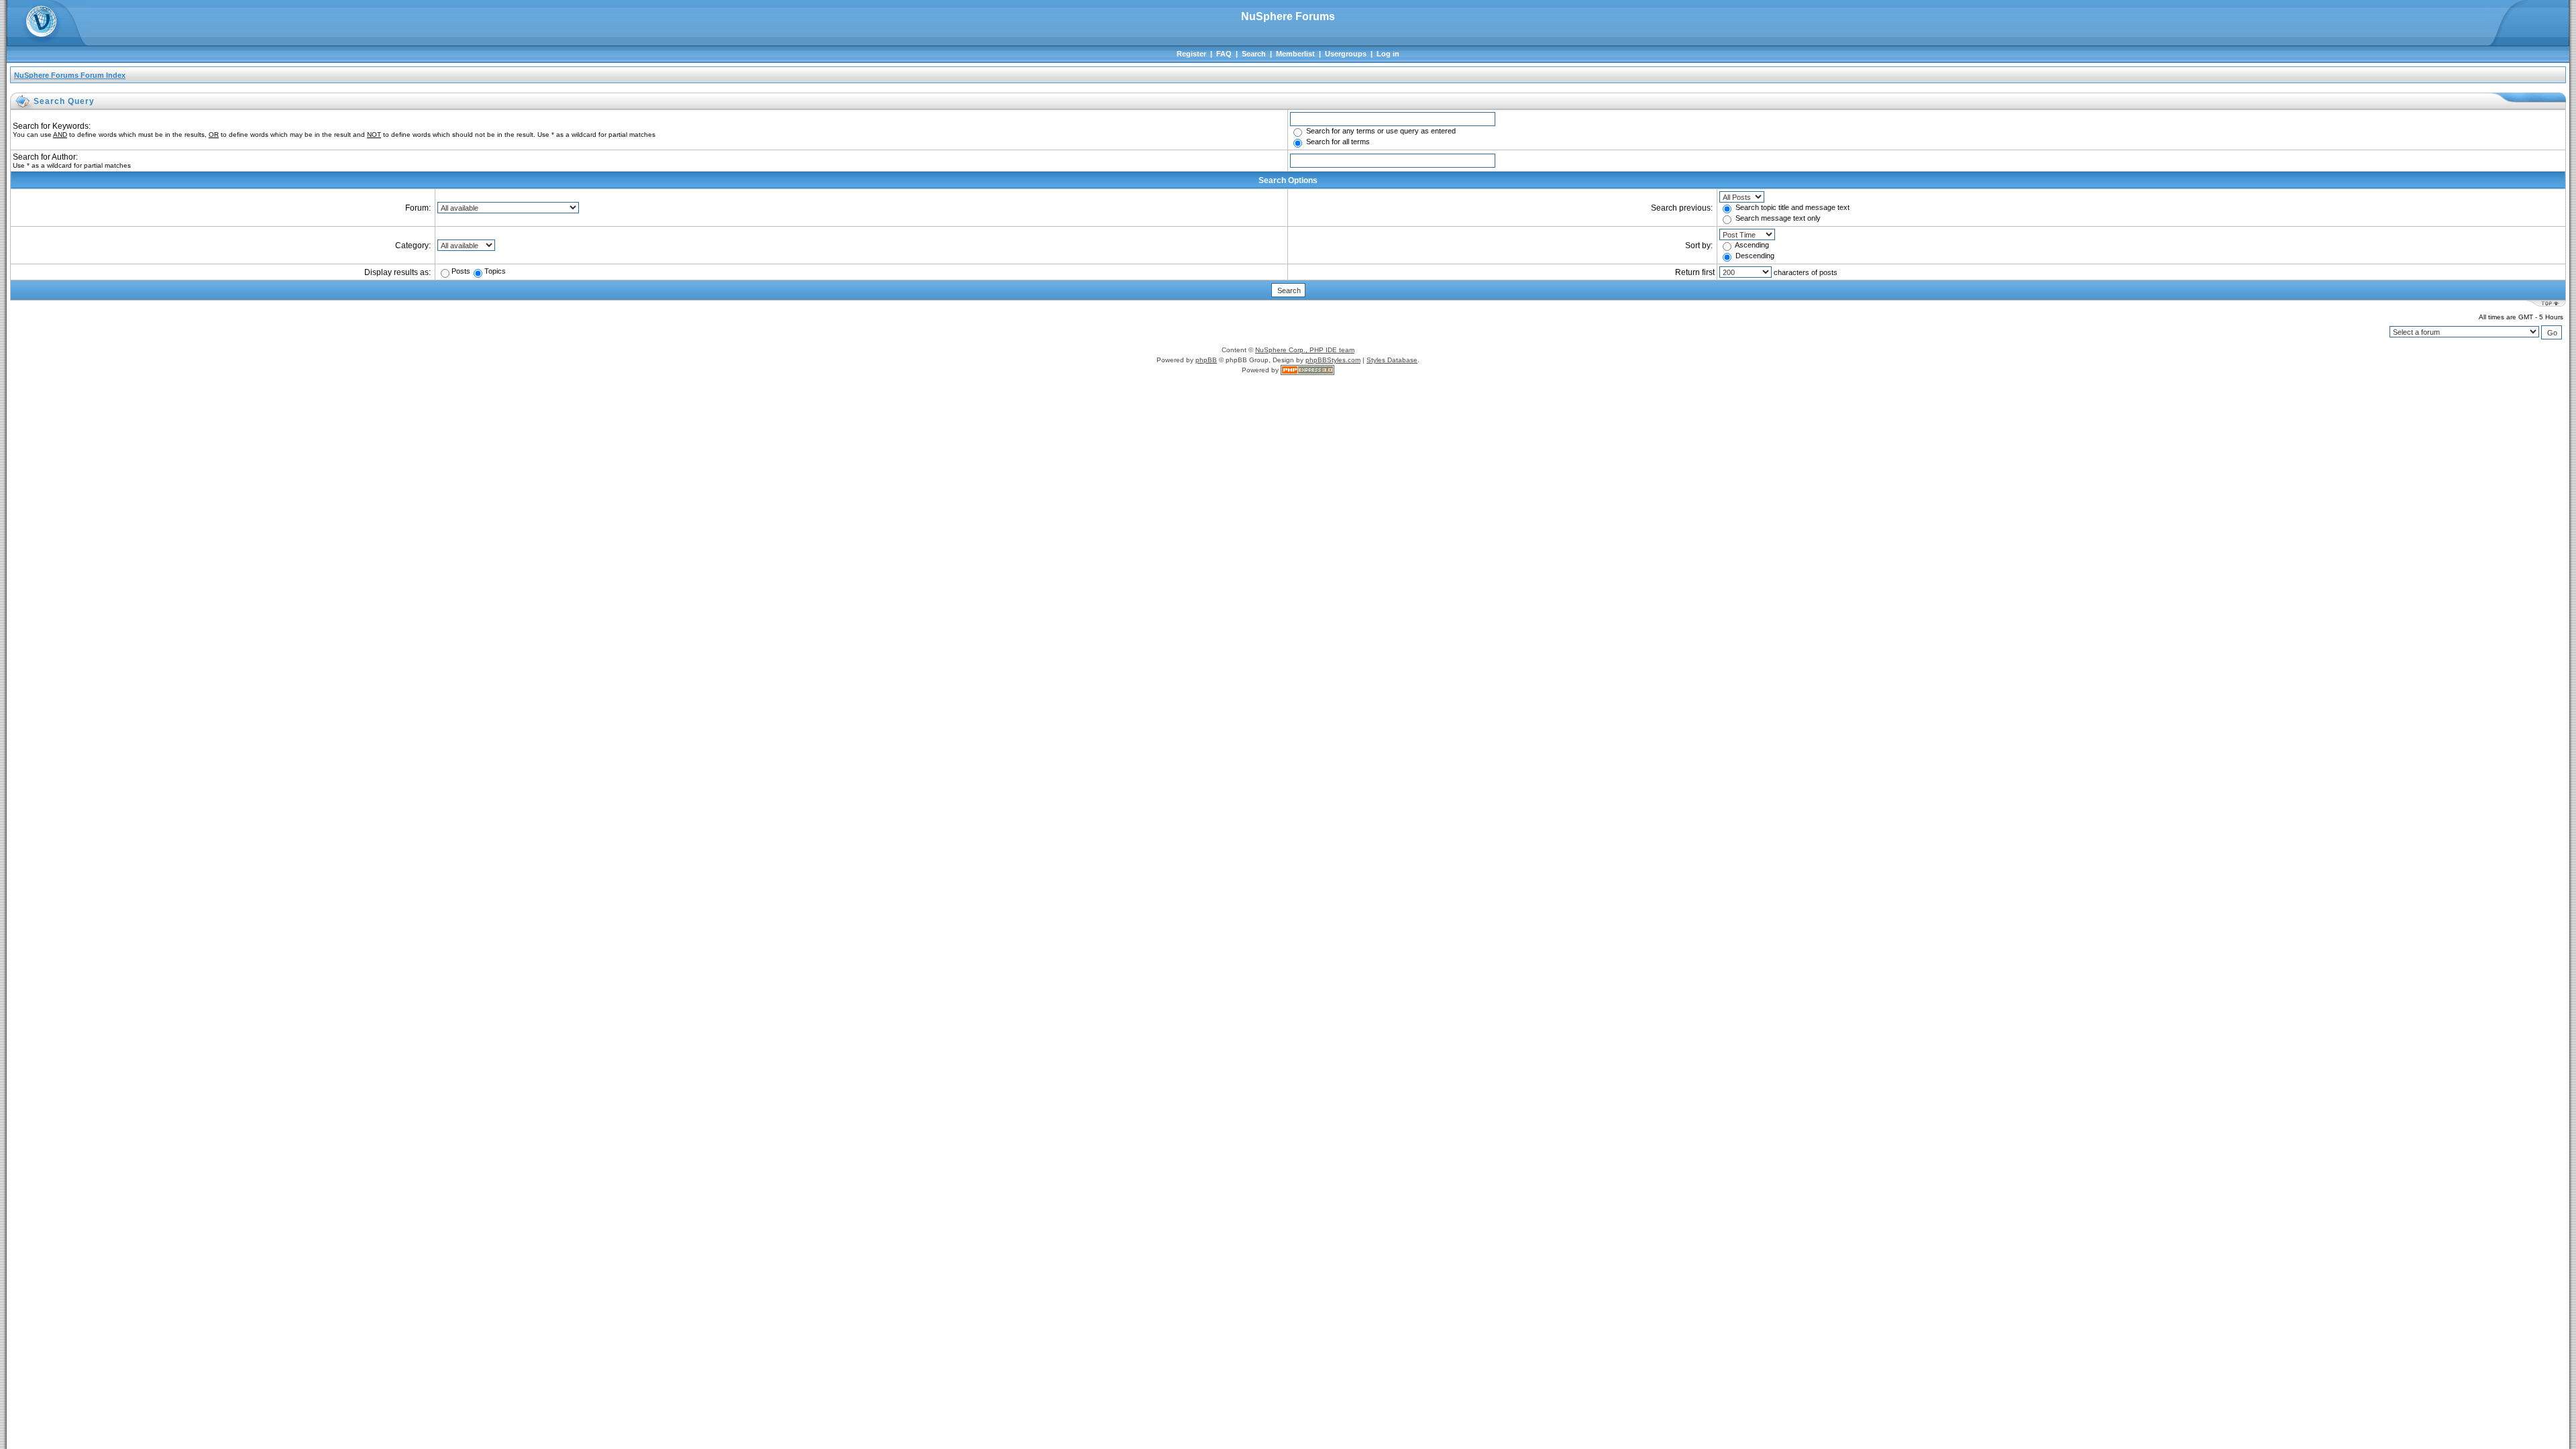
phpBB (1206, 360)
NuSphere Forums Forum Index (70, 75)
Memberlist (1295, 54)
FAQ (1224, 54)
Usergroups (1346, 54)
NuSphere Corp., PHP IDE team (1305, 350)
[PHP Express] (1307, 370)
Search (1254, 54)
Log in (1388, 54)
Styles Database (1392, 360)
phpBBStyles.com (1333, 360)
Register (1191, 54)
